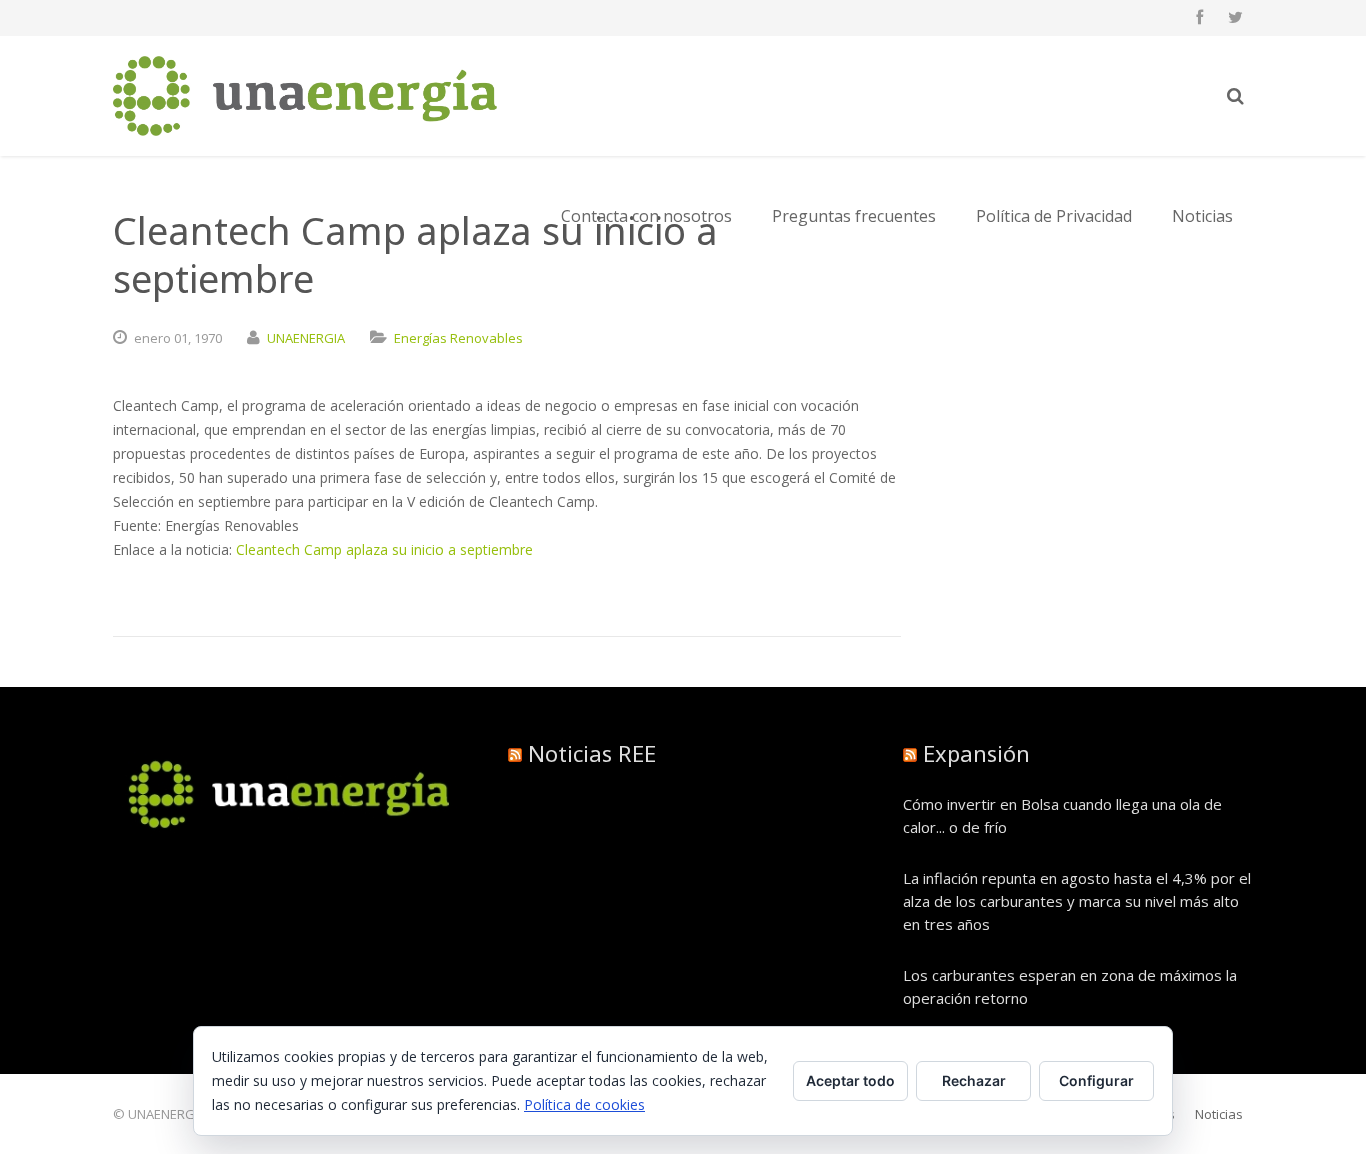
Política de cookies (584, 1104)
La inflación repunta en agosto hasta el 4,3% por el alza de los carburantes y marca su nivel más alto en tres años (1077, 901)
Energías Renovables (458, 338)
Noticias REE (592, 753)
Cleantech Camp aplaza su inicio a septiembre (384, 549)
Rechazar (974, 1080)
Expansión (976, 753)
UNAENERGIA (306, 338)
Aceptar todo (850, 1080)
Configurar (1096, 1080)
